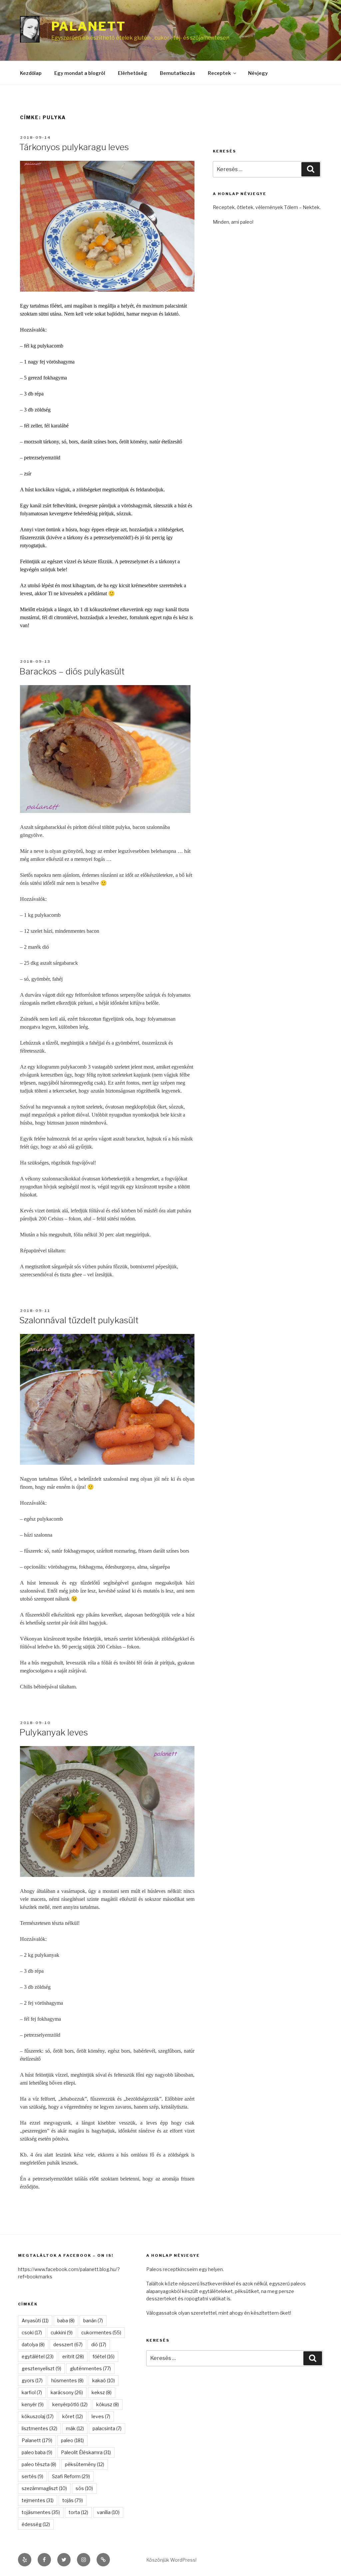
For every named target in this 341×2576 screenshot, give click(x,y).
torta (78, 2512)
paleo (72, 2440)
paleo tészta (39, 2464)
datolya (33, 2344)
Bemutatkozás (177, 73)
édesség (36, 2524)
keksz (102, 2392)
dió (99, 2344)
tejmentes (38, 2500)
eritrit (73, 2356)
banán (93, 2320)
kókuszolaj (38, 2416)
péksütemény (85, 2464)
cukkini (62, 2332)
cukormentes (101, 2332)
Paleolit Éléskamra (86, 2452)
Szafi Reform (71, 2476)
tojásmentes (41, 2512)
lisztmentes (39, 2428)
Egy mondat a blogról (80, 73)
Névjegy (258, 73)
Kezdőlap (31, 73)
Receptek (219, 73)
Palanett (89, 26)
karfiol (32, 2392)
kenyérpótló (70, 2404)
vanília (108, 2512)
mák (75, 2428)
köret (73, 2416)
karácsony (67, 2392)
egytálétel (38, 2356)
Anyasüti (35, 2320)
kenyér (33, 2404)
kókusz (108, 2404)
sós (84, 2488)
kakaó (104, 2380)
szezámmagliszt (44, 2488)
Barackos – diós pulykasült (72, 671)
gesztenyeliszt (41, 2368)
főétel (104, 2356)
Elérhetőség (133, 73)
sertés (32, 2476)
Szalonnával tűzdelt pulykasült (79, 1320)
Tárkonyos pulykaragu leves (74, 147)
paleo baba (37, 2452)
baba (66, 2320)
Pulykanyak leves (54, 1732)
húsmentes (67, 2380)
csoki (32, 2332)
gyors (32, 2380)
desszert (68, 2344)
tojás (73, 2500)
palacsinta (107, 2428)
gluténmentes (90, 2368)
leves (101, 2416)
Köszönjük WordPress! (171, 2560)
